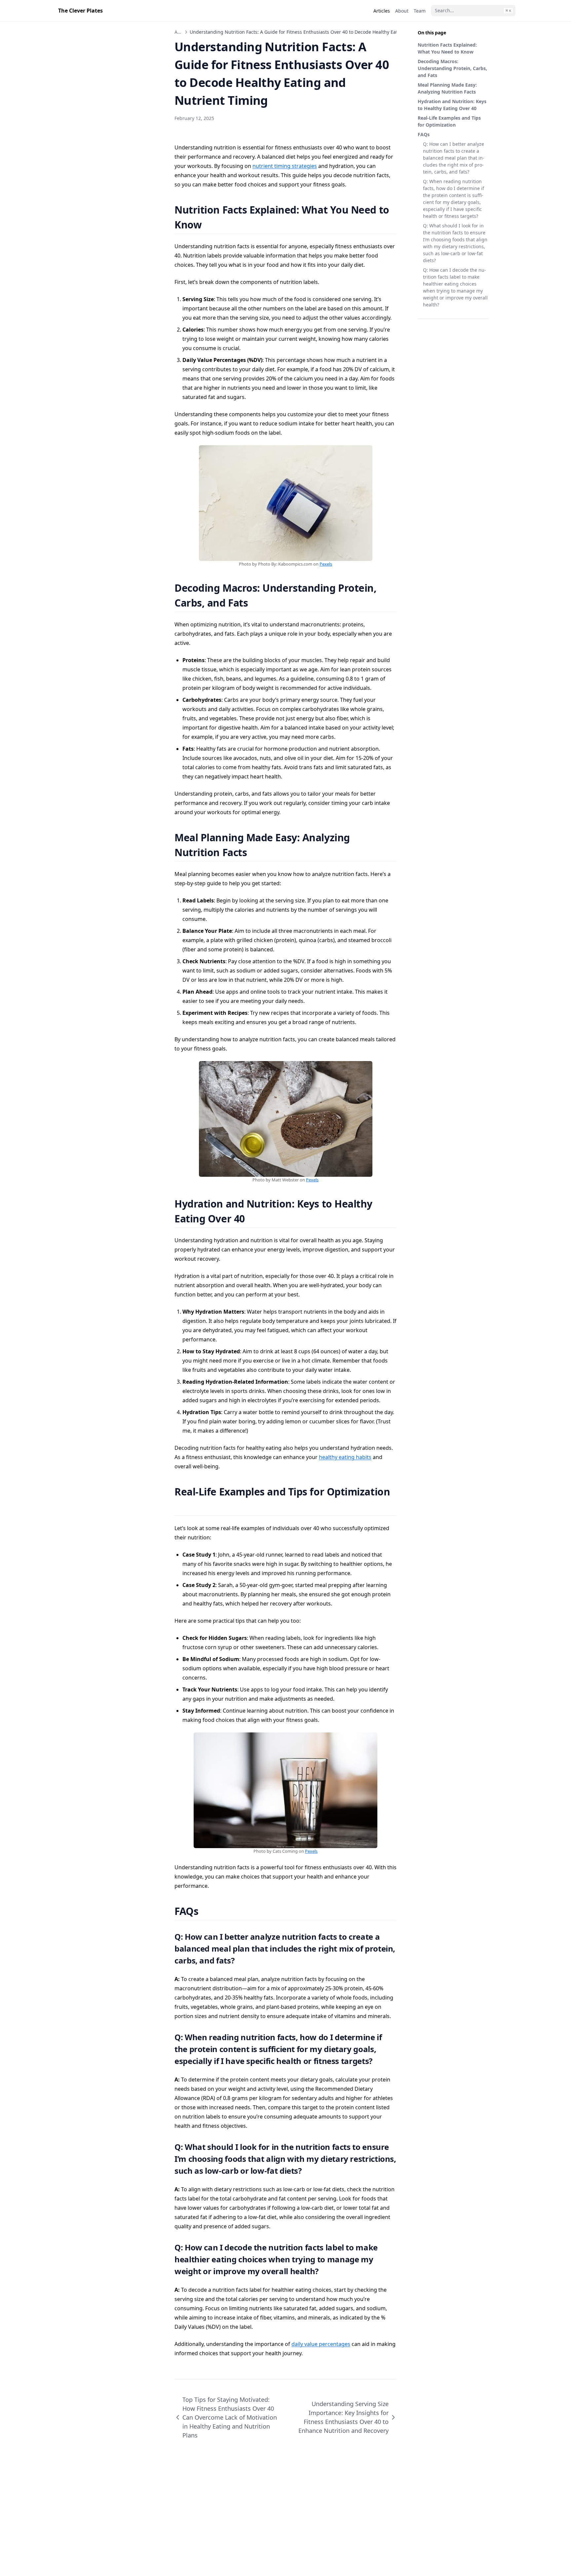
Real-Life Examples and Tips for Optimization (449, 121)
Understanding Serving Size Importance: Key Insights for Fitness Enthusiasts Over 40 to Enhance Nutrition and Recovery (343, 2417)
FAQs (424, 134)
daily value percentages (321, 2344)
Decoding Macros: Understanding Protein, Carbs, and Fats (452, 68)
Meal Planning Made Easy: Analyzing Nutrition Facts (447, 88)
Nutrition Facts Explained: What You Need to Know (447, 48)
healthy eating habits (345, 1457)
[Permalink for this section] (210, 225)
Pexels (326, 564)
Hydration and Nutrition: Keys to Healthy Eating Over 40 (452, 105)
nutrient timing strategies (285, 166)
